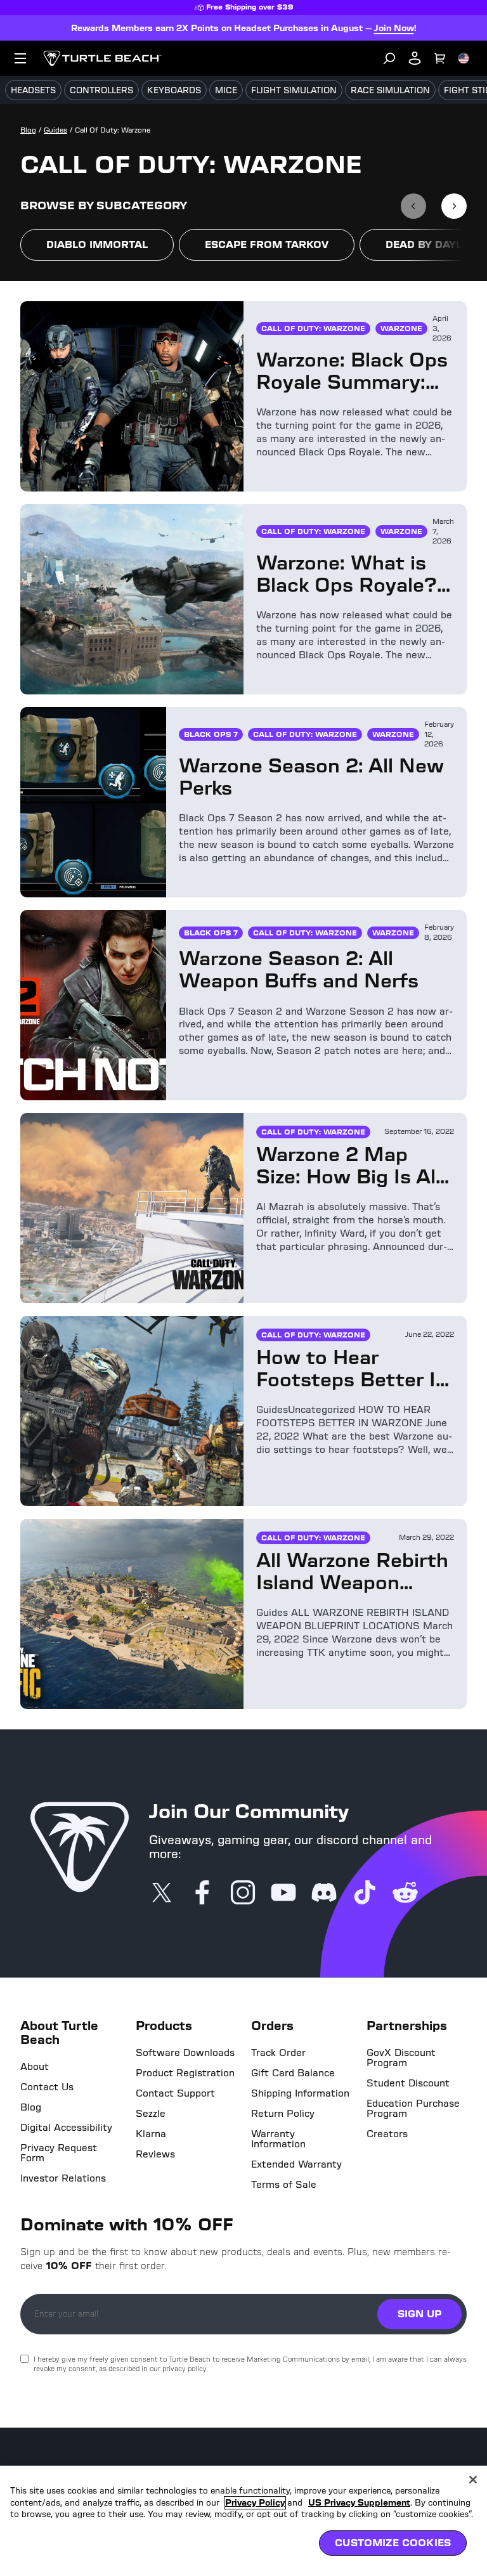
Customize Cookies (393, 2543)
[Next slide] (454, 206)
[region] (243, 2521)
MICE (226, 90)
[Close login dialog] (361, 1583)
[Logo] (102, 58)
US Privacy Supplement (359, 2503)
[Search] (389, 58)
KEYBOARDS (174, 90)
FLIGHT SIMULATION (294, 90)
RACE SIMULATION (390, 90)
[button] (97, 245)
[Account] (415, 58)
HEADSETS (33, 90)
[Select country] (464, 58)
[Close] (473, 2480)
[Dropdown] (20, 58)
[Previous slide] (413, 206)
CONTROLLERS (101, 90)
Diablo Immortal (97, 244)
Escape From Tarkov (267, 244)
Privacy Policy (255, 2503)
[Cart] (440, 58)
